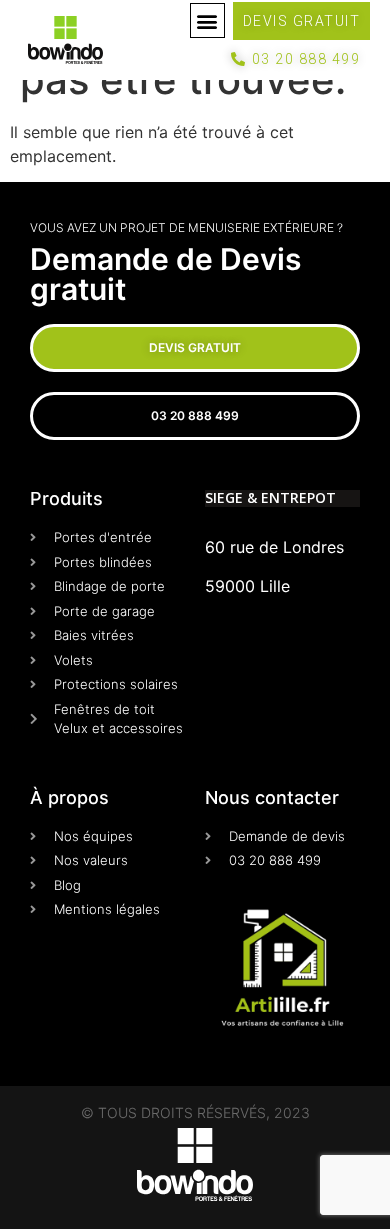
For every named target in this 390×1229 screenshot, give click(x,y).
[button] (207, 20)
